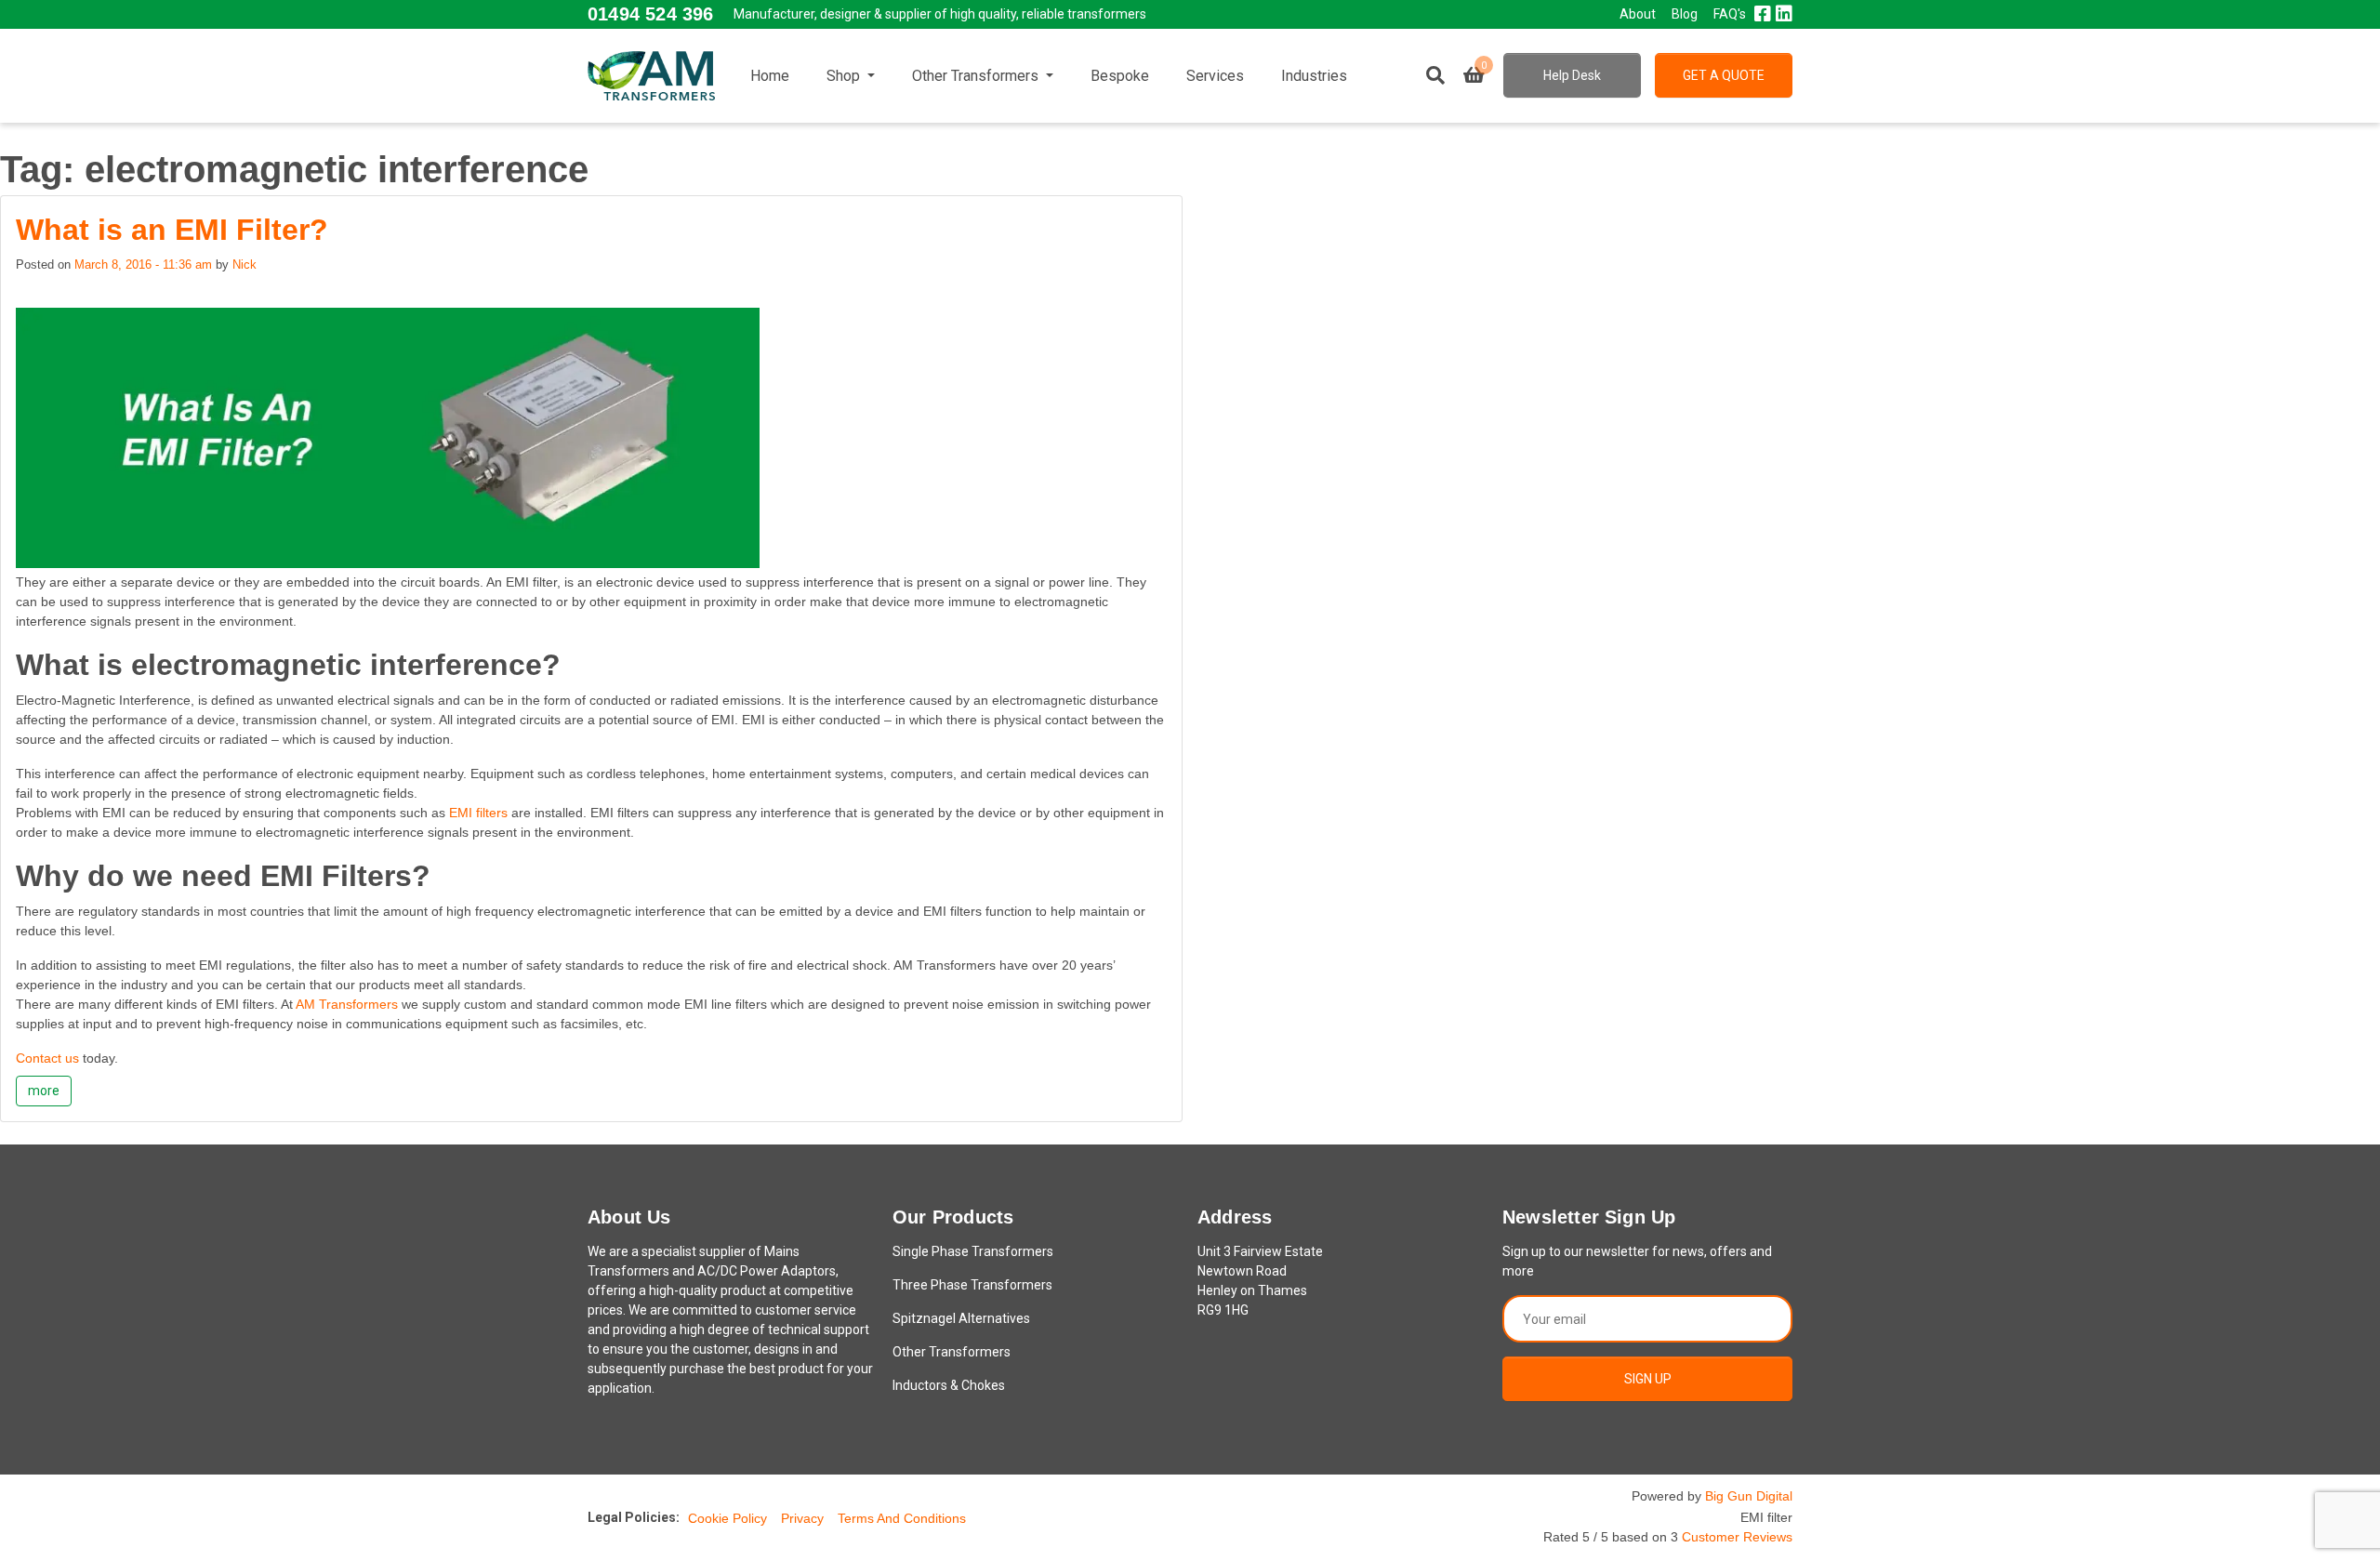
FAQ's (1730, 14)
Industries (1314, 76)
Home (770, 76)
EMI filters (478, 813)
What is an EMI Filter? (172, 230)
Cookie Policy (727, 1518)
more (44, 1091)
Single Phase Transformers (973, 1251)
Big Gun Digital (1749, 1496)
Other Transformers (977, 76)
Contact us (49, 1058)
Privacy (802, 1518)
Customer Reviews (1737, 1537)
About (1638, 14)
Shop (845, 76)
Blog (1685, 14)
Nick (245, 265)
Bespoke (1120, 76)
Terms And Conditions (902, 1518)
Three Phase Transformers (972, 1285)
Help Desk (1572, 75)
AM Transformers (349, 1004)
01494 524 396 (650, 14)
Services (1215, 76)
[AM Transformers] (651, 75)
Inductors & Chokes (949, 1385)
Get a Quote (1724, 75)
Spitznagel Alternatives (961, 1318)
